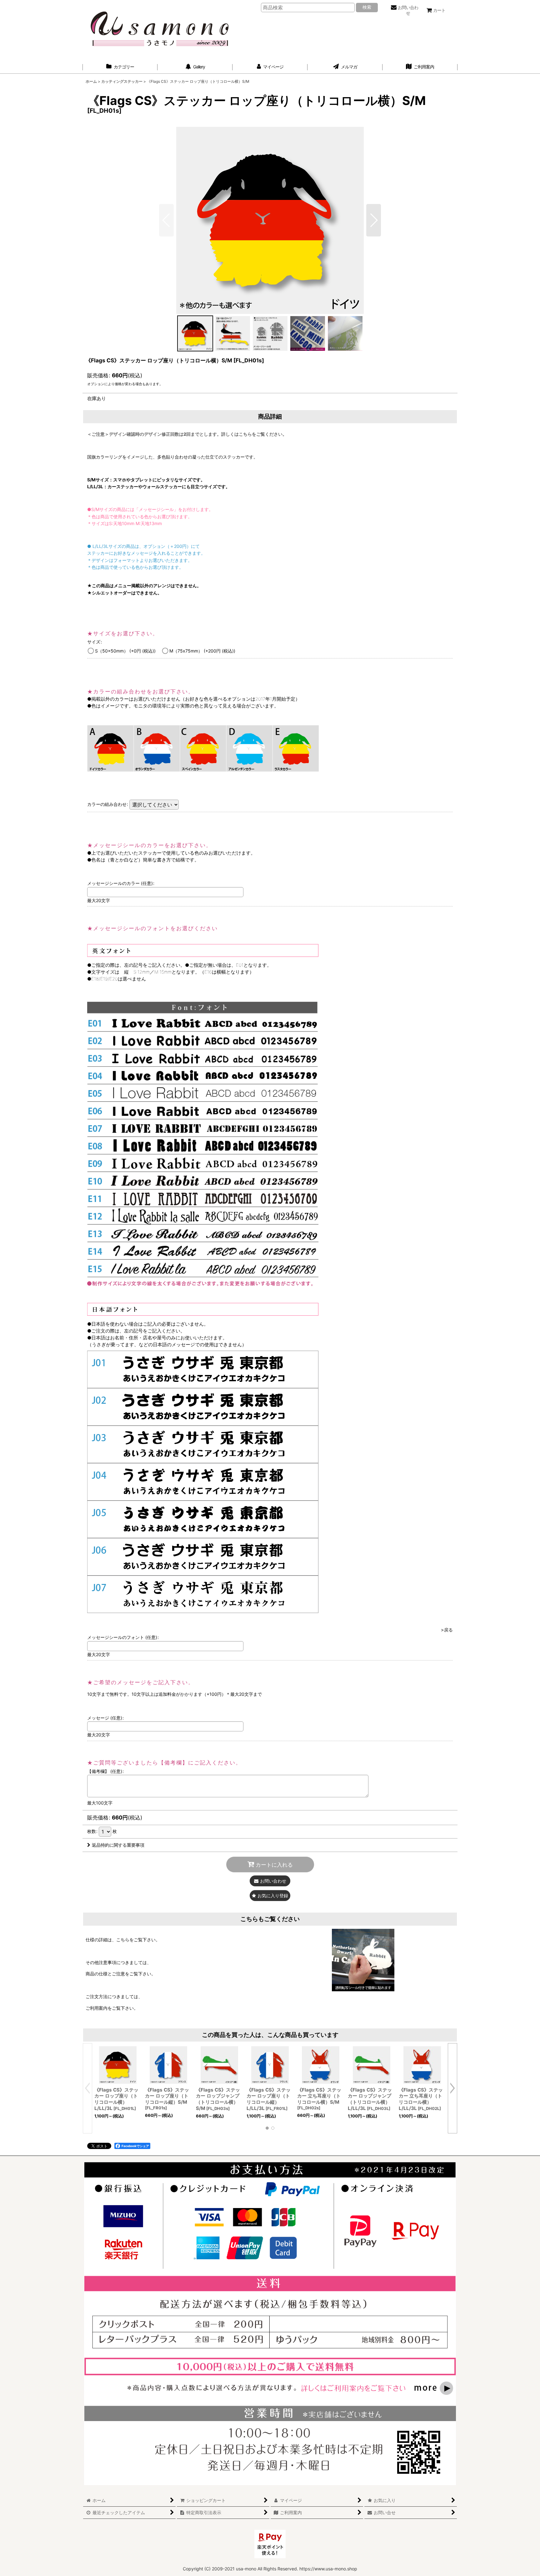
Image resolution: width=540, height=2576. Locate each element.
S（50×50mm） (125, 651)
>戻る (447, 1630)
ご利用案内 (97, 2008)
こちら (123, 1940)
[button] (374, 220)
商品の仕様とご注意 (105, 1974)
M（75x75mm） (202, 651)
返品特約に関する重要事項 (118, 1845)
